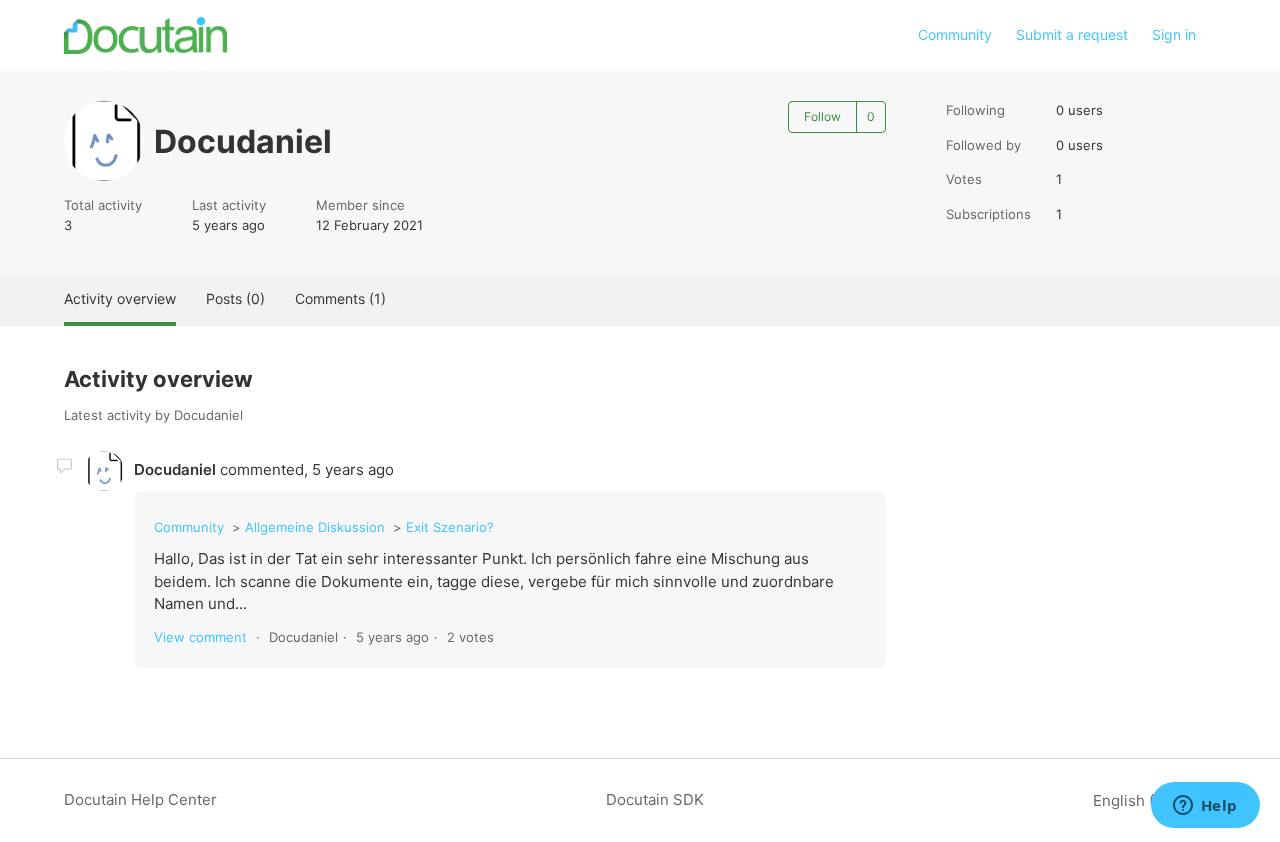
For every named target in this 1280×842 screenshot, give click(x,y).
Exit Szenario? (450, 527)
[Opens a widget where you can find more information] (1205, 807)
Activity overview (120, 298)
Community (955, 34)
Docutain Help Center (140, 799)
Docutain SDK (655, 799)
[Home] (145, 35)
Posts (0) (235, 298)
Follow (822, 116)
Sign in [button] (1174, 34)
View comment (200, 637)
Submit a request (1072, 34)
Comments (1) (340, 298)
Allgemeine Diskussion (315, 527)
